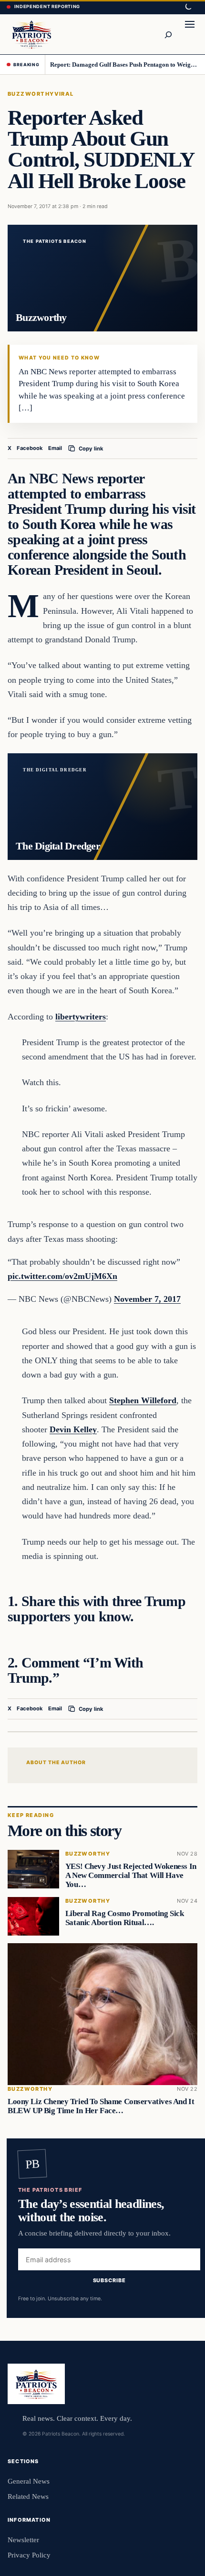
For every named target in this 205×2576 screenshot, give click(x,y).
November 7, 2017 (147, 1299)
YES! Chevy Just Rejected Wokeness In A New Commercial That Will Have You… (131, 1875)
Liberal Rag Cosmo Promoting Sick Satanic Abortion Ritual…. (125, 1918)
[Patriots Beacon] (32, 34)
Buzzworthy (31, 94)
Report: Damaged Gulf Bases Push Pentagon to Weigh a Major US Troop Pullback (124, 65)
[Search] (168, 34)
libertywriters (81, 1017)
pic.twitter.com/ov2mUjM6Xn (62, 1276)
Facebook (30, 448)
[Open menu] (190, 34)
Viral (64, 94)
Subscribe (109, 2280)
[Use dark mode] (188, 7)
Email (55, 448)
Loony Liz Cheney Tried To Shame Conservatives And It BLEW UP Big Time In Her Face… (101, 2107)
